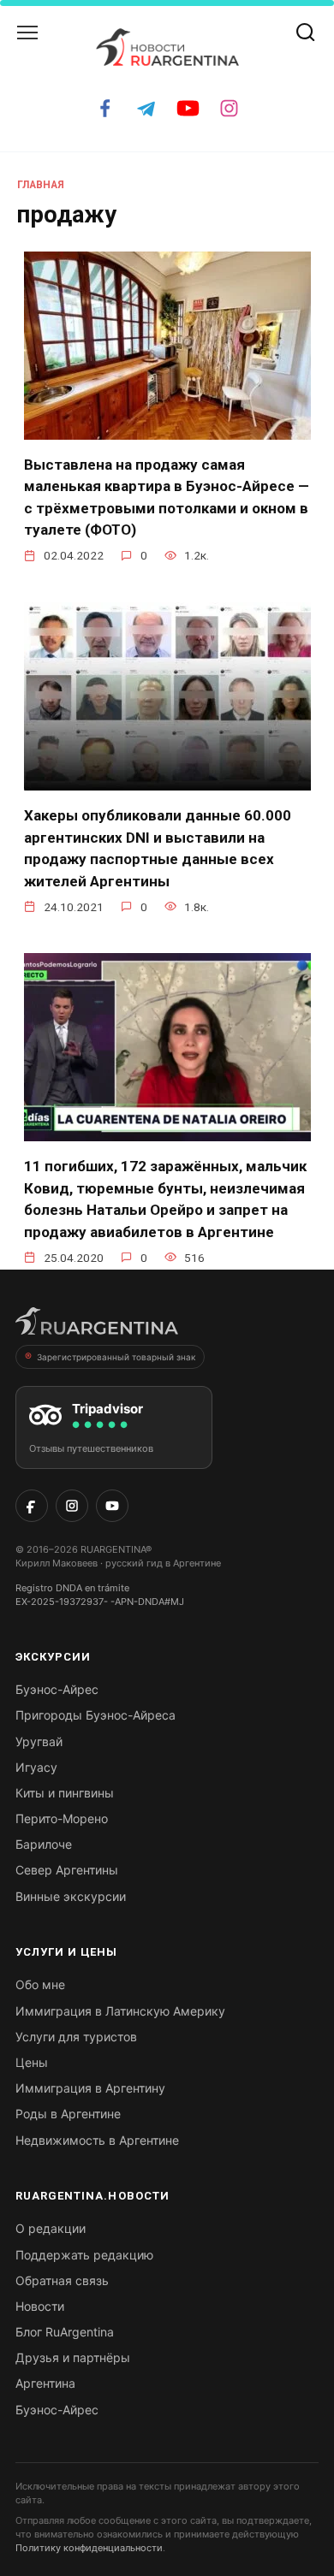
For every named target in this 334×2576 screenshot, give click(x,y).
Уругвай (39, 1741)
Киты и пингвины (65, 1793)
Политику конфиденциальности (89, 2548)
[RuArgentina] (97, 1326)
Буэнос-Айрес (57, 1689)
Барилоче (44, 1844)
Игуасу (36, 1767)
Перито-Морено (62, 1818)
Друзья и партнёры (73, 2357)
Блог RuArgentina (65, 2332)
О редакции (51, 2228)
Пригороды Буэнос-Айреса (95, 1715)
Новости (40, 2306)
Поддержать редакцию (84, 2255)
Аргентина (45, 2383)
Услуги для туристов (76, 2037)
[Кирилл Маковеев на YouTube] (112, 1506)
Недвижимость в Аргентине (97, 2140)
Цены (32, 2062)
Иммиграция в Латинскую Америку (120, 2011)
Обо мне (40, 1984)
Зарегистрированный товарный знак (116, 1357)
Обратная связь (62, 2280)
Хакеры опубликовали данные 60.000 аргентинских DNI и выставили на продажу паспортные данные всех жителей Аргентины (158, 848)
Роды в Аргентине (68, 2114)
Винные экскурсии (71, 1896)
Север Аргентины (67, 1870)
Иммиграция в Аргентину (90, 2088)
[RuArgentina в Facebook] (32, 1506)
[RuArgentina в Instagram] (72, 1506)
